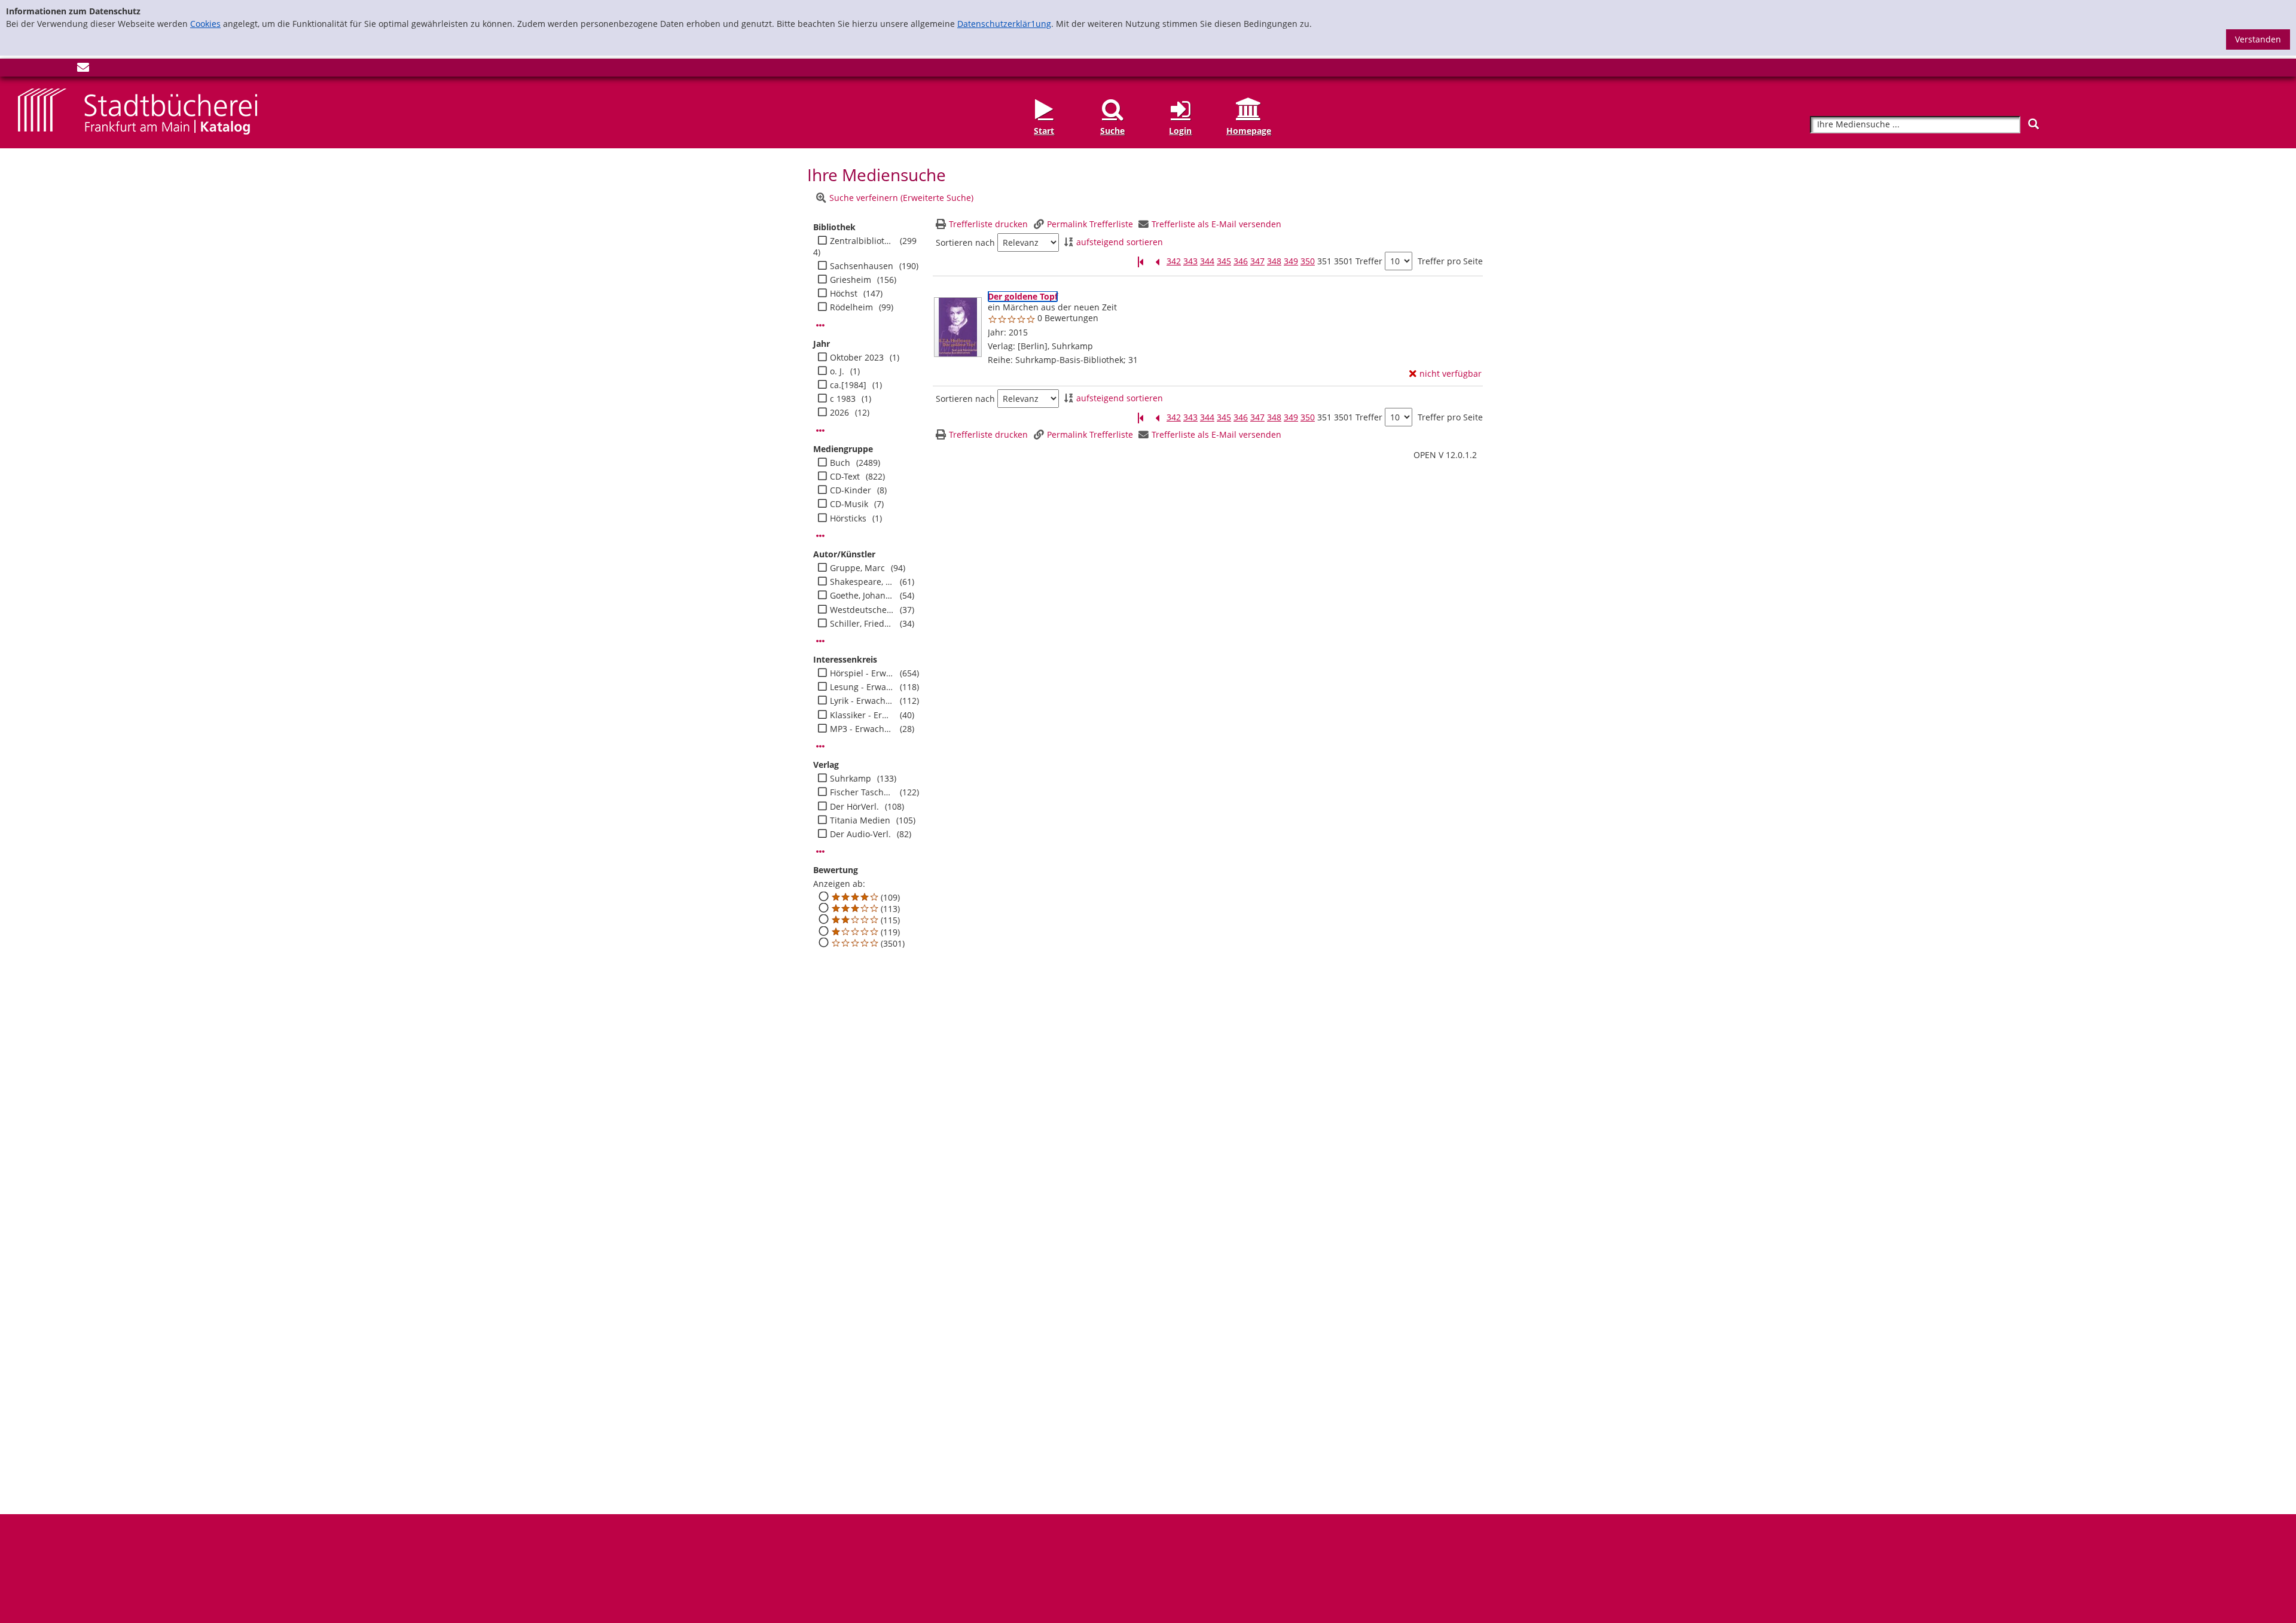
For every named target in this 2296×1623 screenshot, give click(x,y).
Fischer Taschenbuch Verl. (862, 792)
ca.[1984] (848, 385)
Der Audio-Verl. (860, 834)
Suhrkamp (851, 779)
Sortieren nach (965, 243)
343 (1190, 261)
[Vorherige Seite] (1157, 262)
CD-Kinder (851, 490)
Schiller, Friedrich (862, 624)
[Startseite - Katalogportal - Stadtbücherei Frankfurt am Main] (138, 111)
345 (1224, 261)
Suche (1112, 130)
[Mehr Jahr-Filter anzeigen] (820, 431)
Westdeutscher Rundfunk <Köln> (862, 610)
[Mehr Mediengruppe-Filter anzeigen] (820, 536)
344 (1207, 261)
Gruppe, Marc (857, 568)
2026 (839, 413)
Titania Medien (860, 820)
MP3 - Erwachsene (862, 729)
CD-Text (845, 477)
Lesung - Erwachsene (862, 687)
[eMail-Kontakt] (83, 70)
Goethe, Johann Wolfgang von (862, 596)
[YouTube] (63, 70)
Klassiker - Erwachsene (862, 715)
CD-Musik (849, 504)
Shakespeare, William (862, 582)
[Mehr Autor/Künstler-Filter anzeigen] (820, 641)
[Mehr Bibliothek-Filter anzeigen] (820, 325)
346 (1241, 261)
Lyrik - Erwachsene (862, 701)
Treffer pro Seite (1450, 261)
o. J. (837, 371)
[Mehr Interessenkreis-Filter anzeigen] (820, 746)
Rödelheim (851, 307)
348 (1274, 261)
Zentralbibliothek (862, 241)
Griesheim (851, 280)
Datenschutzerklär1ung (1004, 24)
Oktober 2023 (857, 358)
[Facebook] (24, 70)
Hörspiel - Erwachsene (862, 673)
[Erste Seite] (1140, 262)
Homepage (1249, 130)
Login (1180, 130)
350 (1308, 261)
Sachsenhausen (862, 266)
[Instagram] (44, 70)
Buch (840, 463)
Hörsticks (848, 518)
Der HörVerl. (854, 807)
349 (1291, 261)
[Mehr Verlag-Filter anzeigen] (820, 852)
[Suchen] (2034, 124)
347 (1257, 261)
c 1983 (843, 399)
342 (1174, 261)
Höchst (844, 294)
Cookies (205, 24)
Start (1044, 130)
